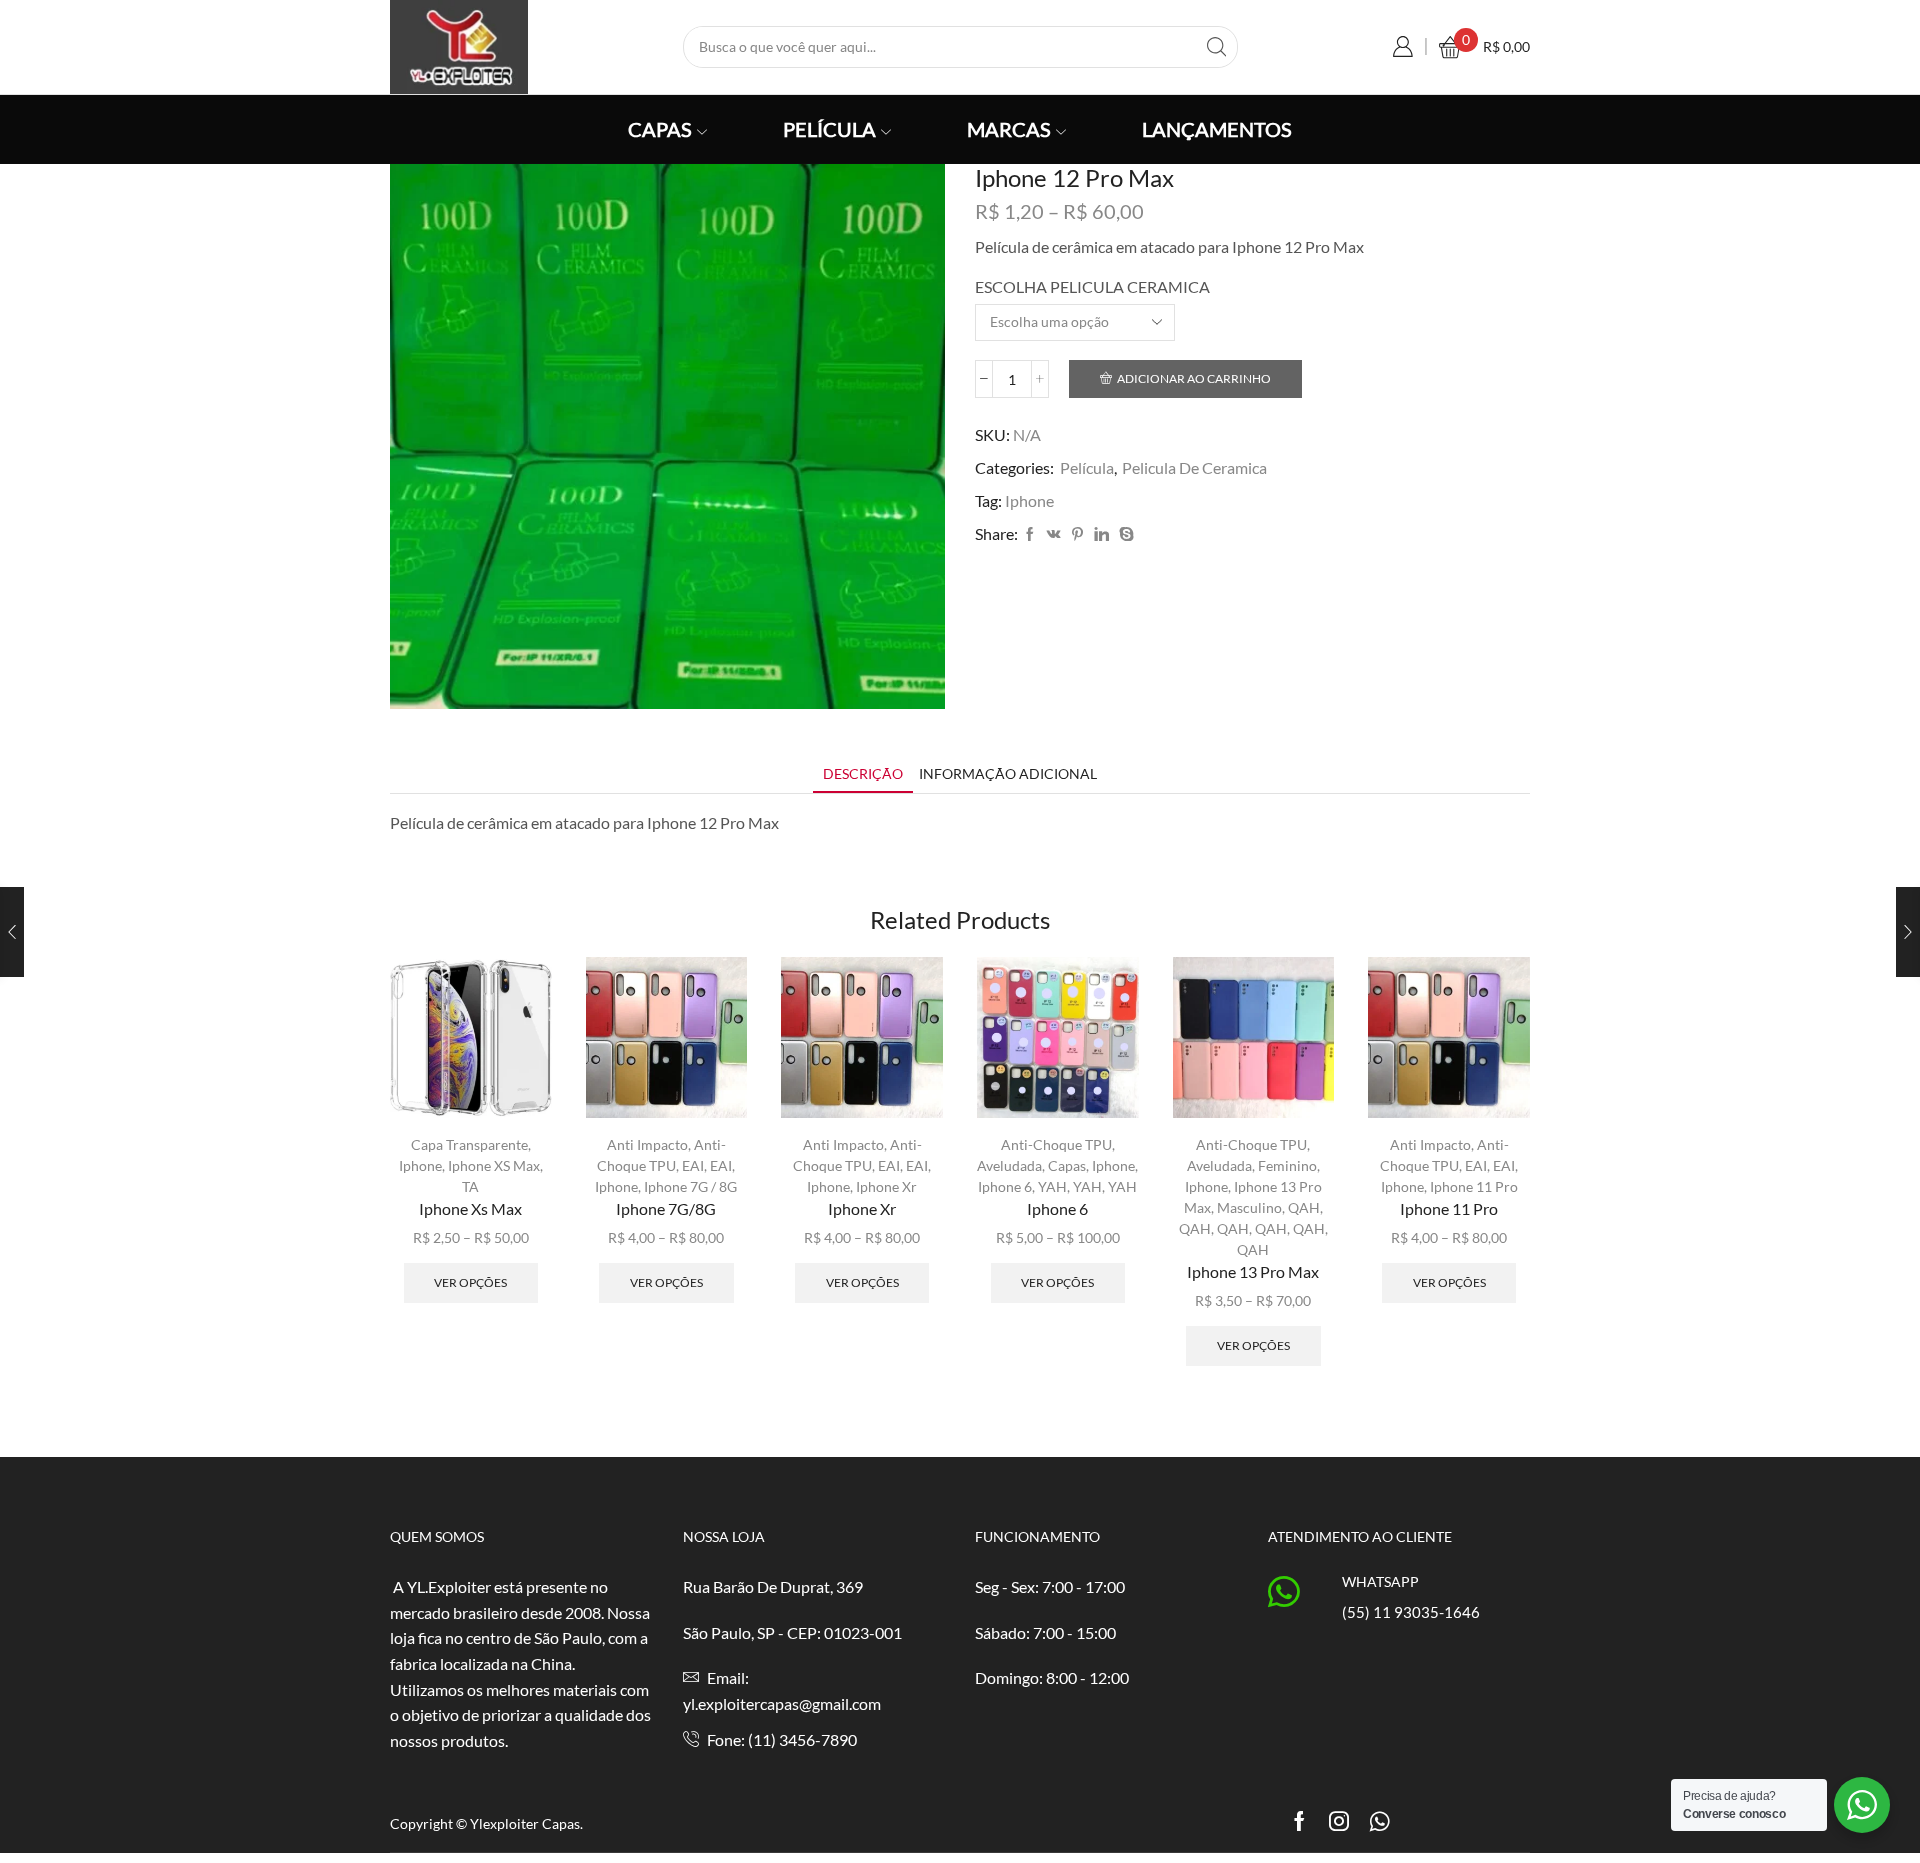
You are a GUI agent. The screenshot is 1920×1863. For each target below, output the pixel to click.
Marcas (1009, 129)
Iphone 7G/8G (666, 1208)
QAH (1304, 1207)
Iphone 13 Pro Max (1253, 1271)
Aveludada (1009, 1165)
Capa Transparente (469, 1144)
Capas (660, 129)
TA (470, 1186)
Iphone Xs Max (470, 1208)
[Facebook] (1030, 534)
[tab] (863, 773)
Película (829, 129)
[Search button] (1217, 47)
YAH (1052, 1186)
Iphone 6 (1005, 1186)
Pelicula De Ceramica (1194, 467)
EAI (693, 1165)
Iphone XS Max (494, 1165)
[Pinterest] (1077, 534)
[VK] (1054, 534)
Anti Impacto (647, 1144)
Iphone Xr (886, 1186)
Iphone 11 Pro (1474, 1186)
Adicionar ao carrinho (1194, 378)
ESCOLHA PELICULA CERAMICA (1092, 286)
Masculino (1249, 1207)
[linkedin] (1101, 534)
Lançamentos (1217, 129)
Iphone (1029, 500)
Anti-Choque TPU (1056, 1144)
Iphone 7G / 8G (690, 1186)
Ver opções (470, 1282)
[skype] (1124, 534)
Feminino (1287, 1165)
